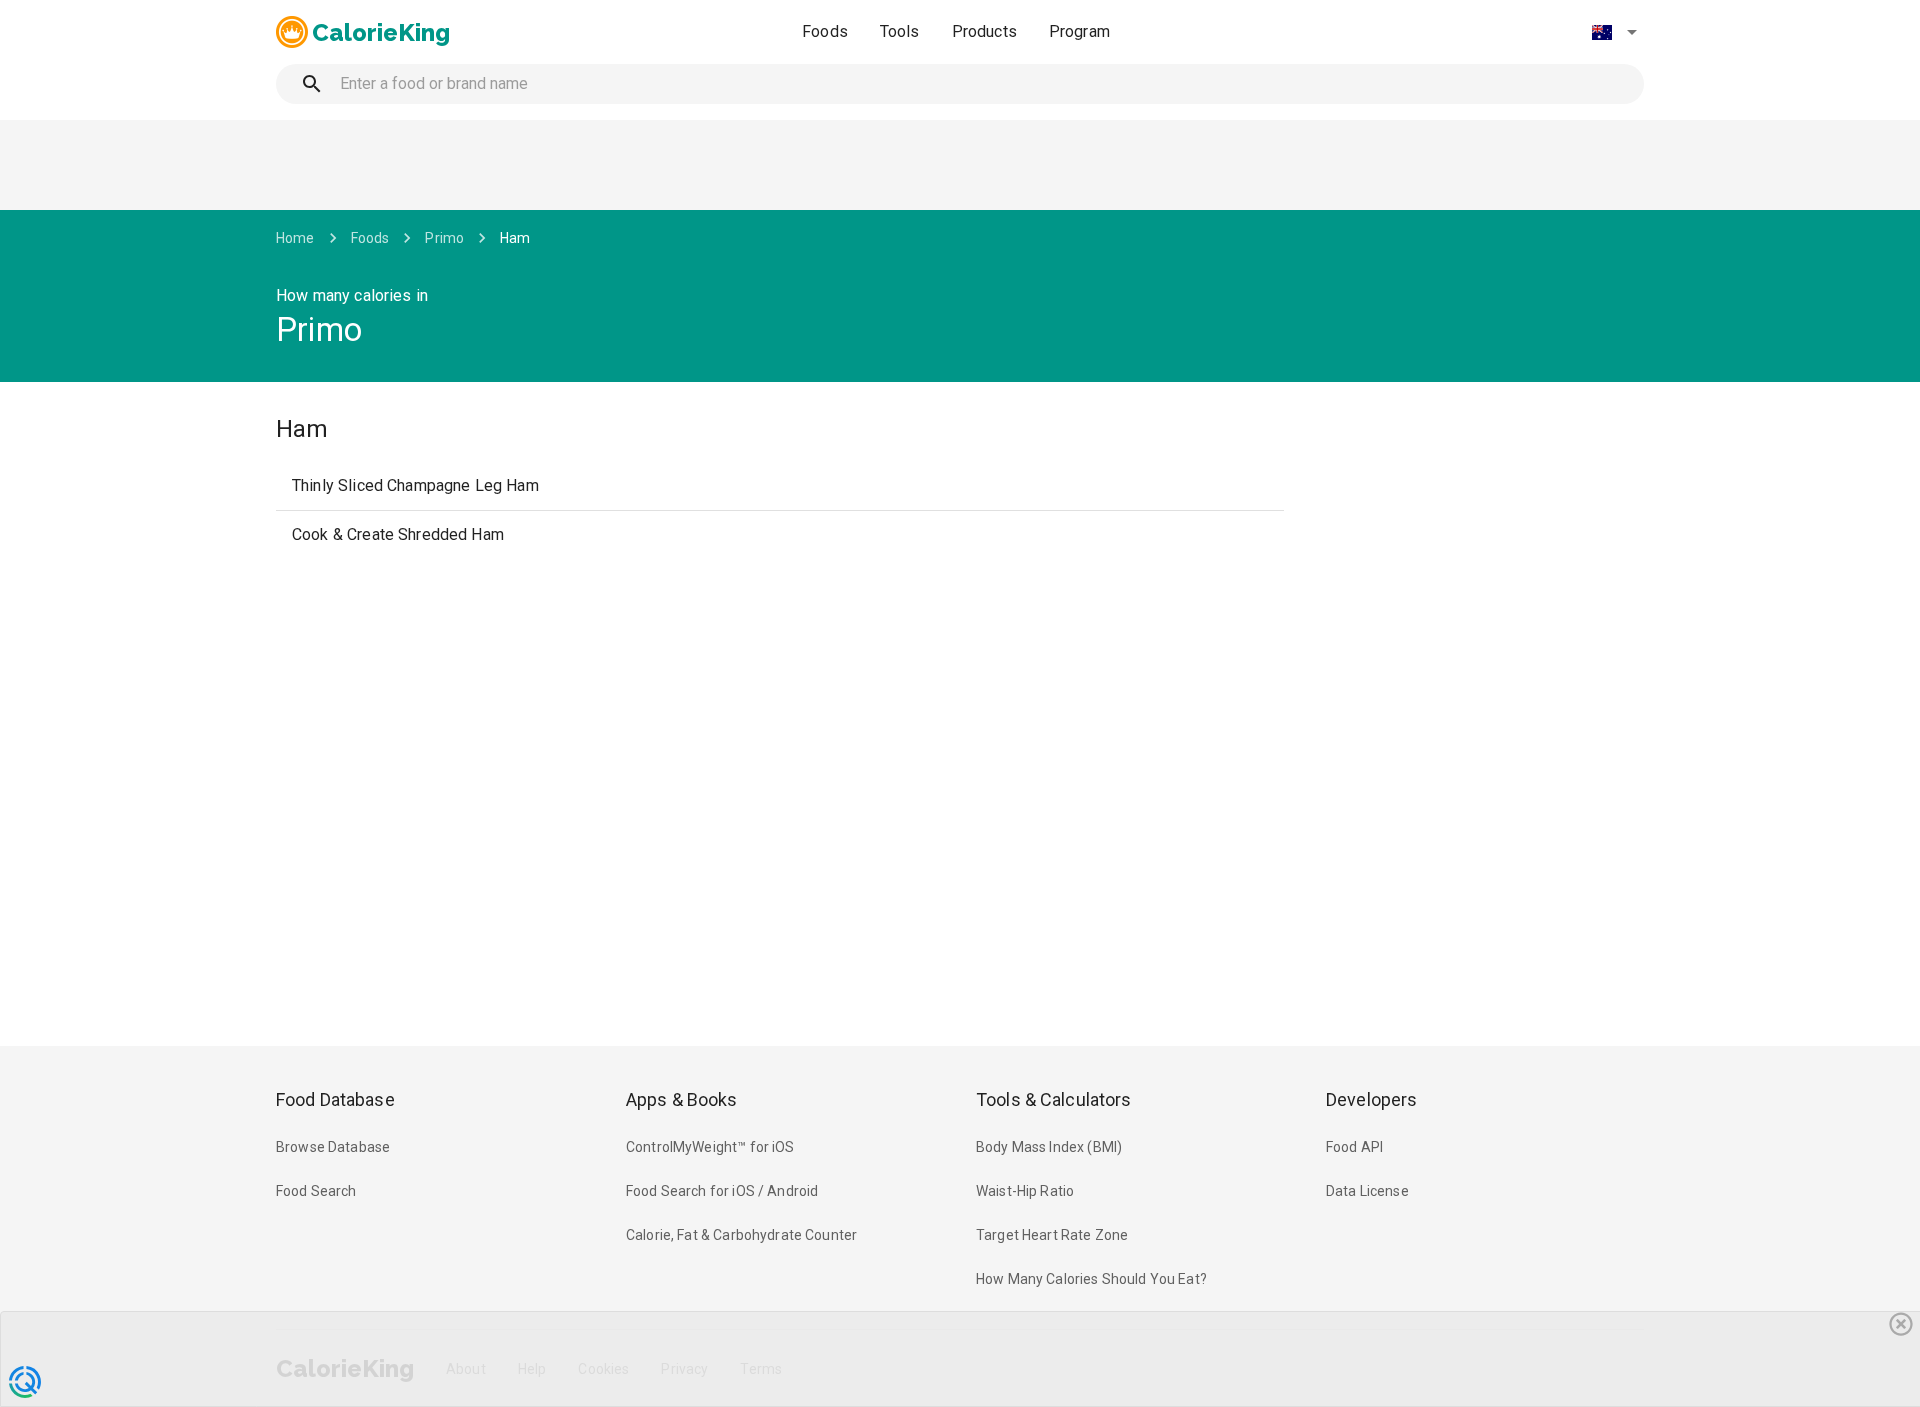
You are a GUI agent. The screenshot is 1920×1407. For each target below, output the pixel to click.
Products (984, 31)
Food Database (335, 1099)
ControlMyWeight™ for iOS (710, 1147)
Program (1079, 31)
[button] (1614, 32)
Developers (1371, 1099)
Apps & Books (682, 1099)
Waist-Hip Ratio (1025, 1191)
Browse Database (333, 1147)
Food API (1354, 1147)
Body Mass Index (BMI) (1049, 1147)
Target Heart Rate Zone (1052, 1235)
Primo (444, 238)
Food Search (316, 1191)
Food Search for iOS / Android (722, 1191)
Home (295, 238)
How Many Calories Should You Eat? (1091, 1279)
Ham (515, 238)
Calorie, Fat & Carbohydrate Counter (741, 1235)
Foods (825, 31)
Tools (900, 31)
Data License (1367, 1191)
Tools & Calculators (1054, 1099)
